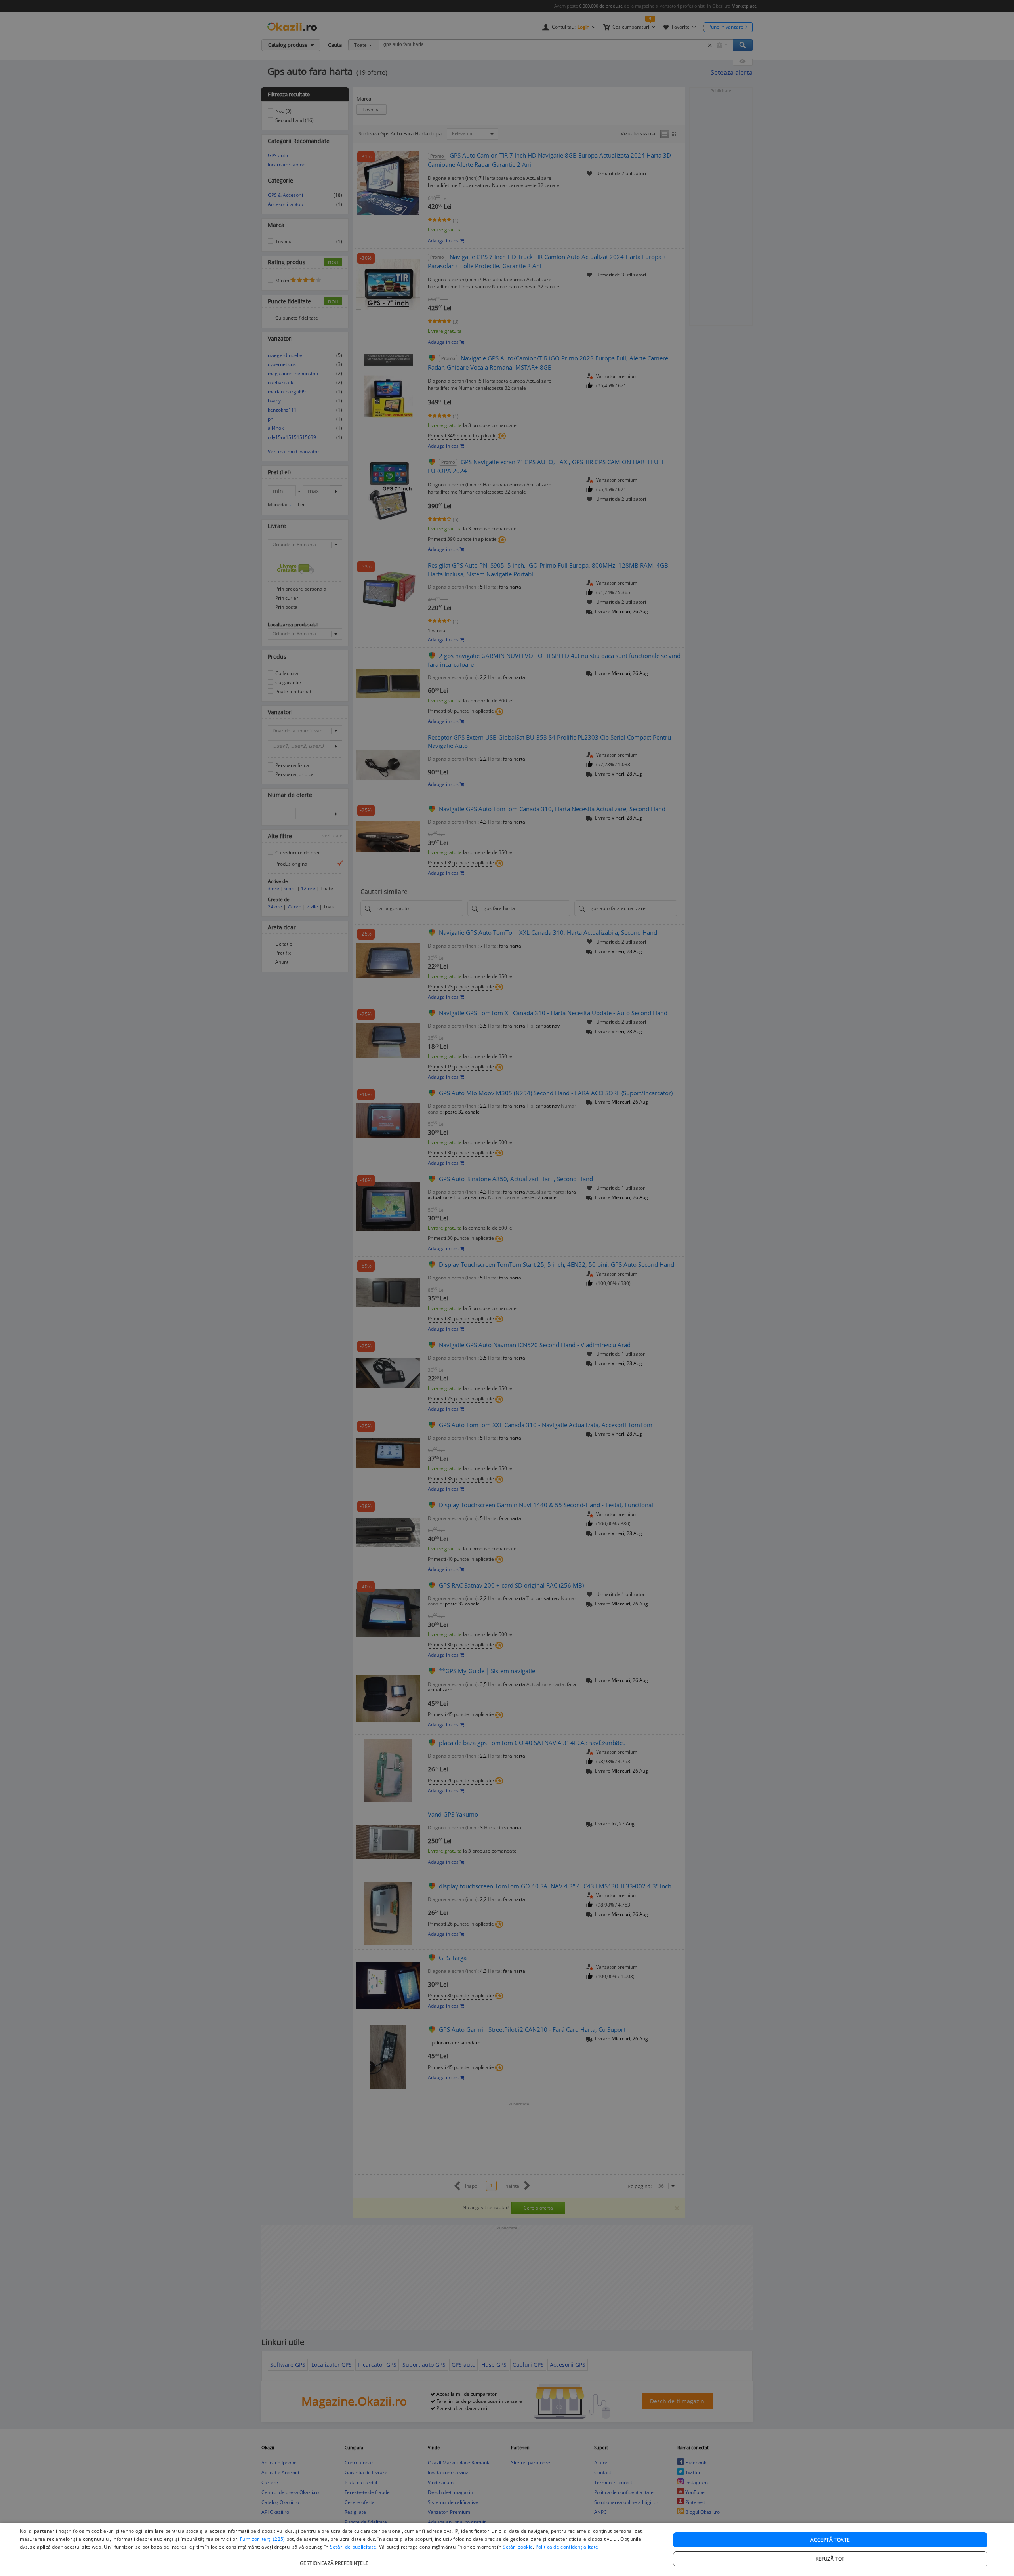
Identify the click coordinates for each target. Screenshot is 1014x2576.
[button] (335, 2559)
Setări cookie (518, 2547)
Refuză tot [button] (830, 2559)
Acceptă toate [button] (830, 2540)
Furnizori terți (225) (262, 2539)
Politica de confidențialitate (567, 2547)
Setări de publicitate (353, 2547)
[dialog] (507, 2549)
